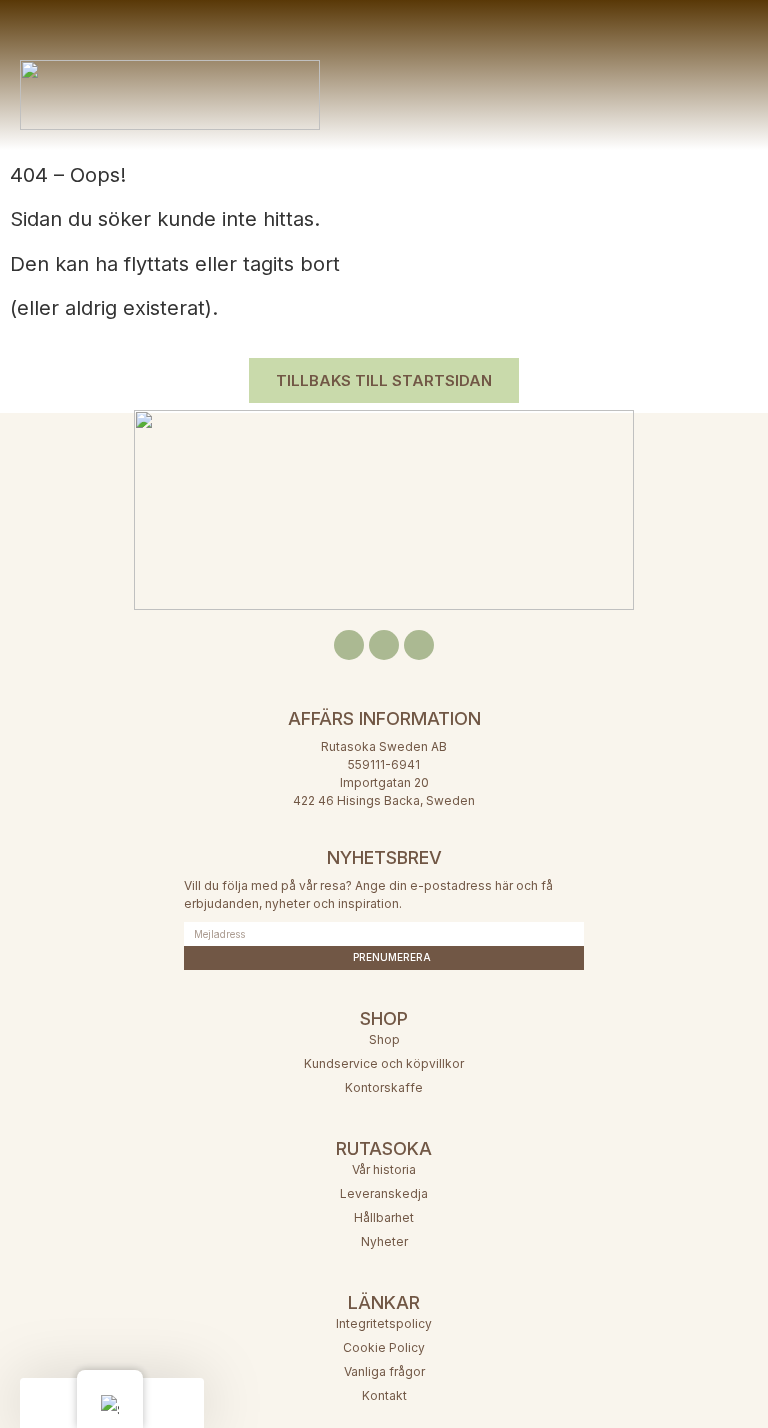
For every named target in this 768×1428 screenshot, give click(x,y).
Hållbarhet (384, 1217)
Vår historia (384, 1169)
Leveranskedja (384, 1193)
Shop (384, 1039)
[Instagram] (384, 645)
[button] (493, 65)
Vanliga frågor (384, 1371)
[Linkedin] (419, 645)
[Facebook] (349, 645)
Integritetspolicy (384, 1323)
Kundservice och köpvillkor (384, 1063)
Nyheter (384, 1241)
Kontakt (384, 1395)
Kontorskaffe (384, 1087)
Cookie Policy (384, 1347)
